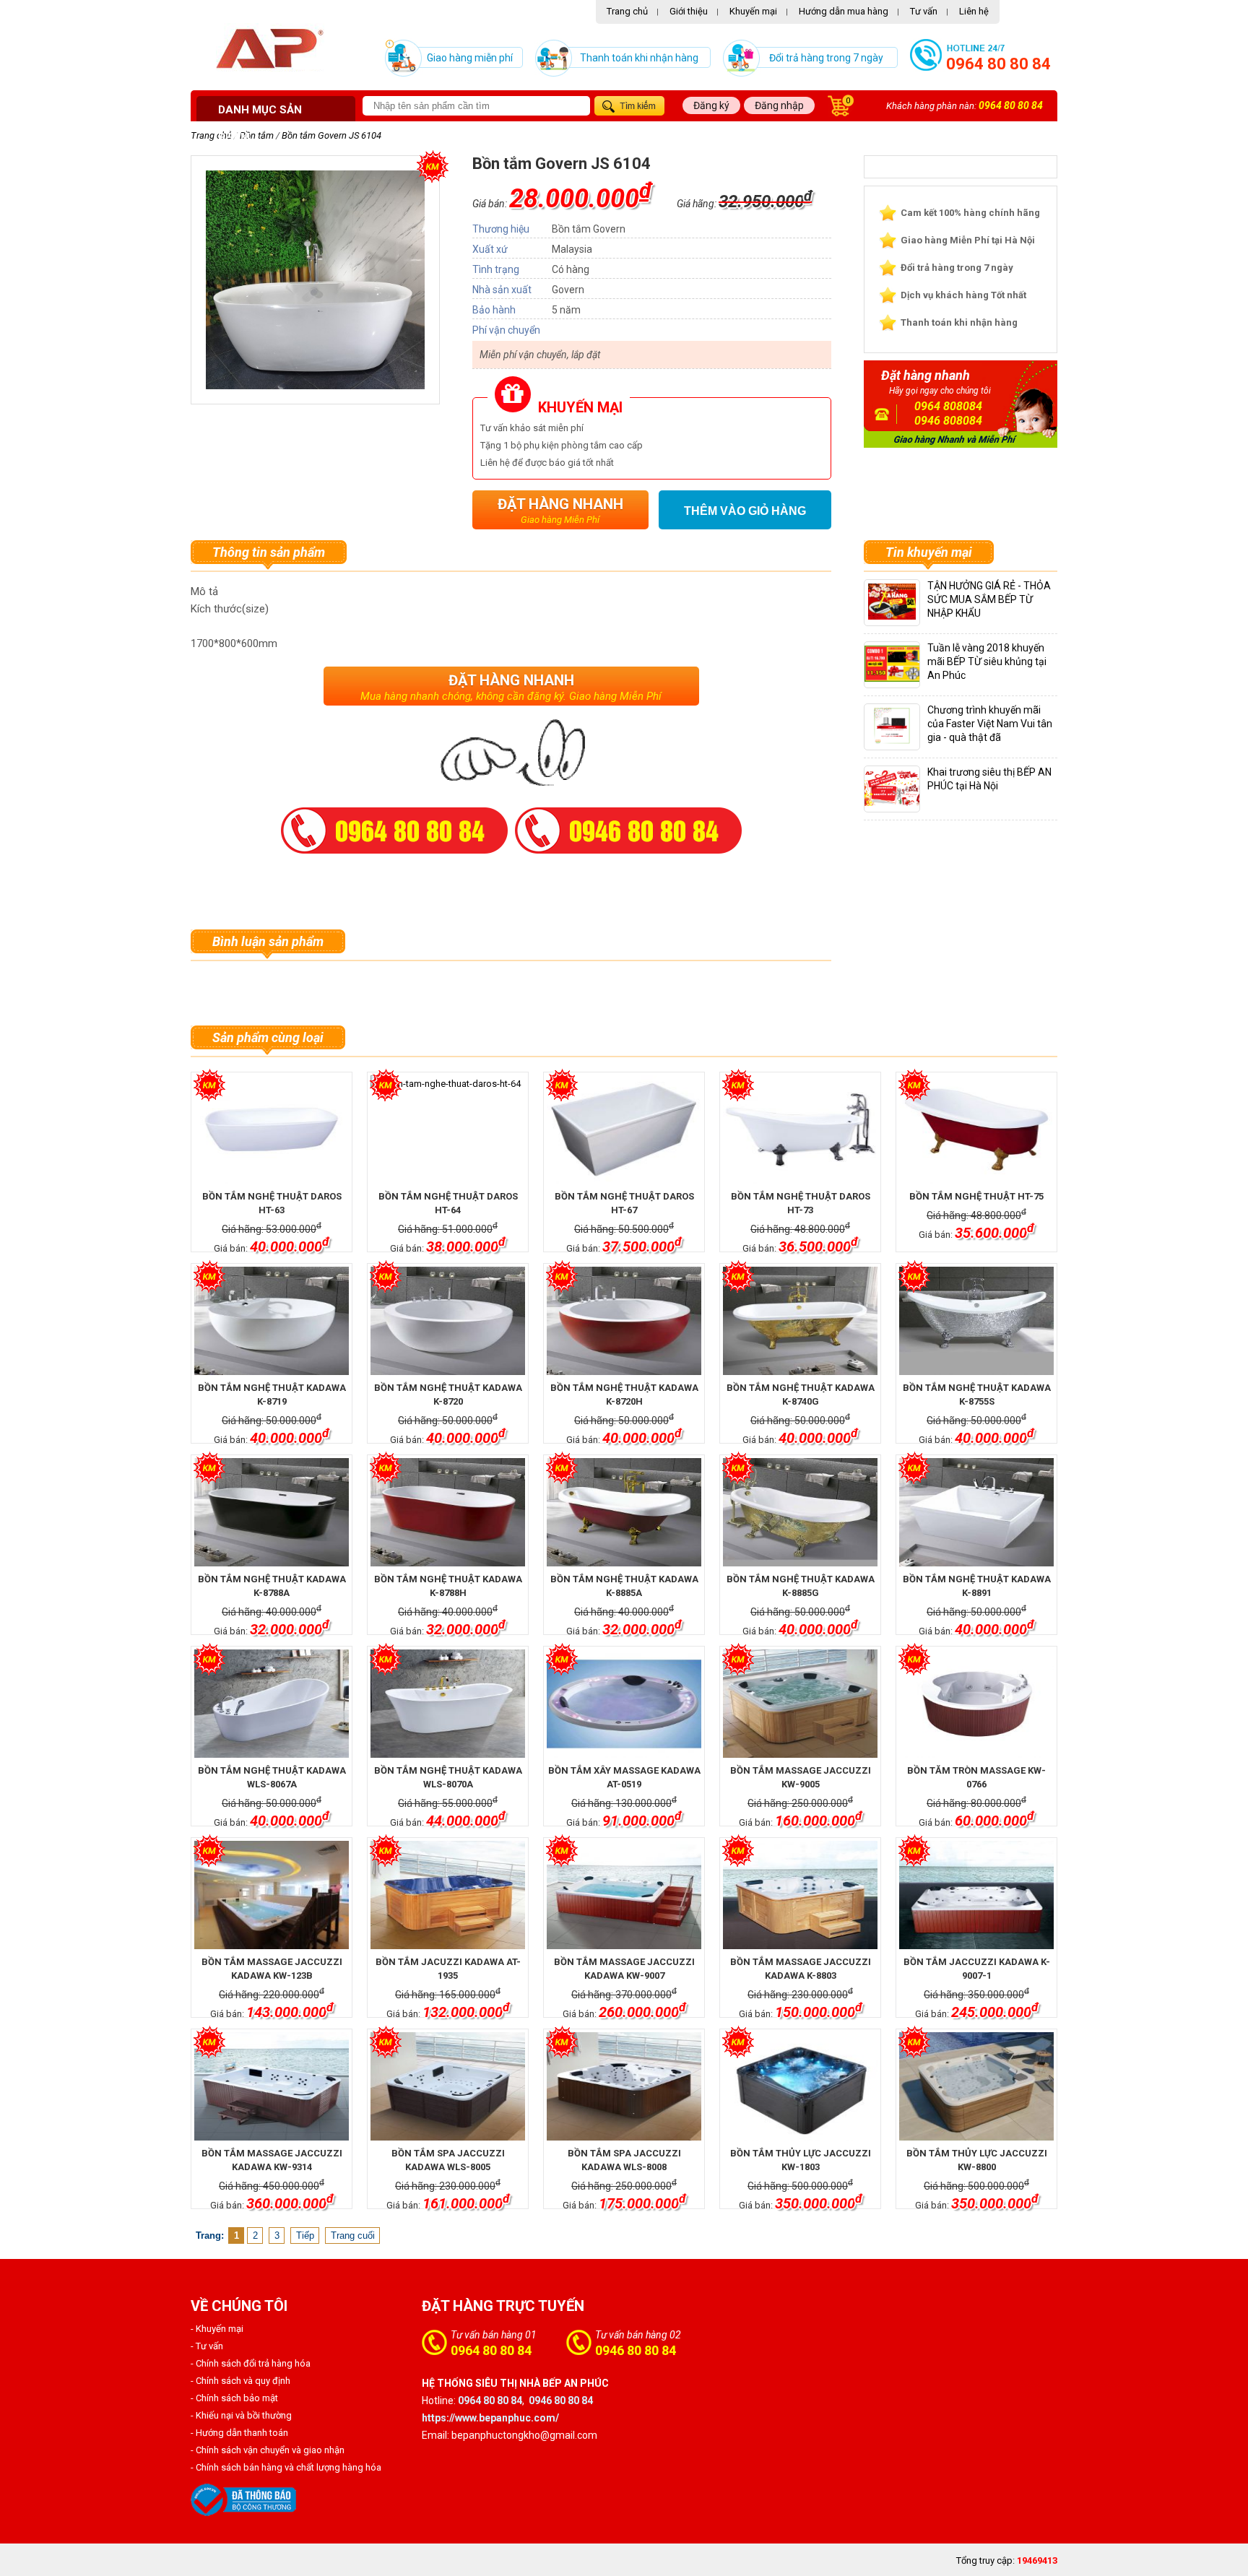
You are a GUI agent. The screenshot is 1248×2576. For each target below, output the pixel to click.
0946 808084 (948, 421)
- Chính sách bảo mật (234, 2398)
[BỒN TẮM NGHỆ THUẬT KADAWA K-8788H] (447, 1512)
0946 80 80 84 (636, 2350)
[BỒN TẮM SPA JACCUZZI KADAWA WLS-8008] (624, 2086)
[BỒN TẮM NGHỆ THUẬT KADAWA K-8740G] (800, 1321)
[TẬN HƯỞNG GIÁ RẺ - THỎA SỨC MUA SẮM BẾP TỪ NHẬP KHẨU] (892, 616)
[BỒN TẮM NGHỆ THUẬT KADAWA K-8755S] (976, 1321)
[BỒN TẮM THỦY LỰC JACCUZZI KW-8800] (976, 2086)
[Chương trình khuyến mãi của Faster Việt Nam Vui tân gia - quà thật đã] (892, 741)
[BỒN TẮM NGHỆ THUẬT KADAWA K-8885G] (800, 1512)
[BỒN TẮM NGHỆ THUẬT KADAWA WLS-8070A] (447, 1704)
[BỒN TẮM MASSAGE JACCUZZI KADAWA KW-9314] (271, 2086)
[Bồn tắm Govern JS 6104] (315, 386)
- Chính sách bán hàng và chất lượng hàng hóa (286, 2467)
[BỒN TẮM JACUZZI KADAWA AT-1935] (447, 1895)
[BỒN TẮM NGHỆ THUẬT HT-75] (976, 1129)
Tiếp (305, 2235)
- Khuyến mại (217, 2329)
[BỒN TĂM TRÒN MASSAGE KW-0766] (976, 1704)
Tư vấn (924, 11)
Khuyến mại (753, 11)
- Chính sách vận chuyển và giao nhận (268, 2450)
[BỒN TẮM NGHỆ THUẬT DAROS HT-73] (800, 1129)
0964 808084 (948, 406)
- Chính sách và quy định (240, 2381)
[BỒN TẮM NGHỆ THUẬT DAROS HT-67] (624, 1129)
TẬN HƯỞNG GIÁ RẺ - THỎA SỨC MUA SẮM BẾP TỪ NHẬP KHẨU (989, 599)
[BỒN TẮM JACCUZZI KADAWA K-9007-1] (976, 1895)
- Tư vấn (207, 2346)
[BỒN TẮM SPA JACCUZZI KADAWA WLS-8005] (447, 2086)
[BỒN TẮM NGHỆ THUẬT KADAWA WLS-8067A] (271, 1704)
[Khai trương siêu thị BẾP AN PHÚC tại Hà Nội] (899, 803)
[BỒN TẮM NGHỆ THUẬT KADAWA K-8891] (976, 1512)
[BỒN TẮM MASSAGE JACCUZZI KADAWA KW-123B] (271, 1895)
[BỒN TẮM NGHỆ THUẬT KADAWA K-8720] (447, 1321)
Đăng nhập (779, 105)
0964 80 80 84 (998, 64)
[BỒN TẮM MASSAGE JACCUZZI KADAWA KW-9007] (624, 1895)
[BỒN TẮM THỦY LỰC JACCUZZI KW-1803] (800, 2086)
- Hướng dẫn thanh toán (239, 2433)
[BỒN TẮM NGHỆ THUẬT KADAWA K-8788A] (271, 1512)
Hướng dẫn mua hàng (844, 11)
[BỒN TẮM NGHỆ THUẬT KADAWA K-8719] (271, 1321)
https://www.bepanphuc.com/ (490, 2418)
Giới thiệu (689, 11)
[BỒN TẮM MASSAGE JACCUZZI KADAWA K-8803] (800, 1895)
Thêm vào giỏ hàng (745, 511)
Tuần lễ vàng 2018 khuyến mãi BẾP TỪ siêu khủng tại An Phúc (987, 662)
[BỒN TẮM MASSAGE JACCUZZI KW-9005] (800, 1704)
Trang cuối (353, 2235)
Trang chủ (627, 11)
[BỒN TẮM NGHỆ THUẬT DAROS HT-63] (271, 1129)
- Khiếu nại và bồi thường (241, 2415)
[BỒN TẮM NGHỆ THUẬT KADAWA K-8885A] (624, 1512)
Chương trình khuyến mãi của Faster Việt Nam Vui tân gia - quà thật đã (990, 724)
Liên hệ (974, 11)
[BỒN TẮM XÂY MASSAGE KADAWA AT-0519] (624, 1704)
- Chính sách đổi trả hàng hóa (251, 2363)
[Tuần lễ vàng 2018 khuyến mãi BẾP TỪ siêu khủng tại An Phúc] (905, 678)
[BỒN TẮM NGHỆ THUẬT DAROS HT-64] (447, 1129)
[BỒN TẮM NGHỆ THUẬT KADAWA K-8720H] (624, 1321)
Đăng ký (711, 105)
